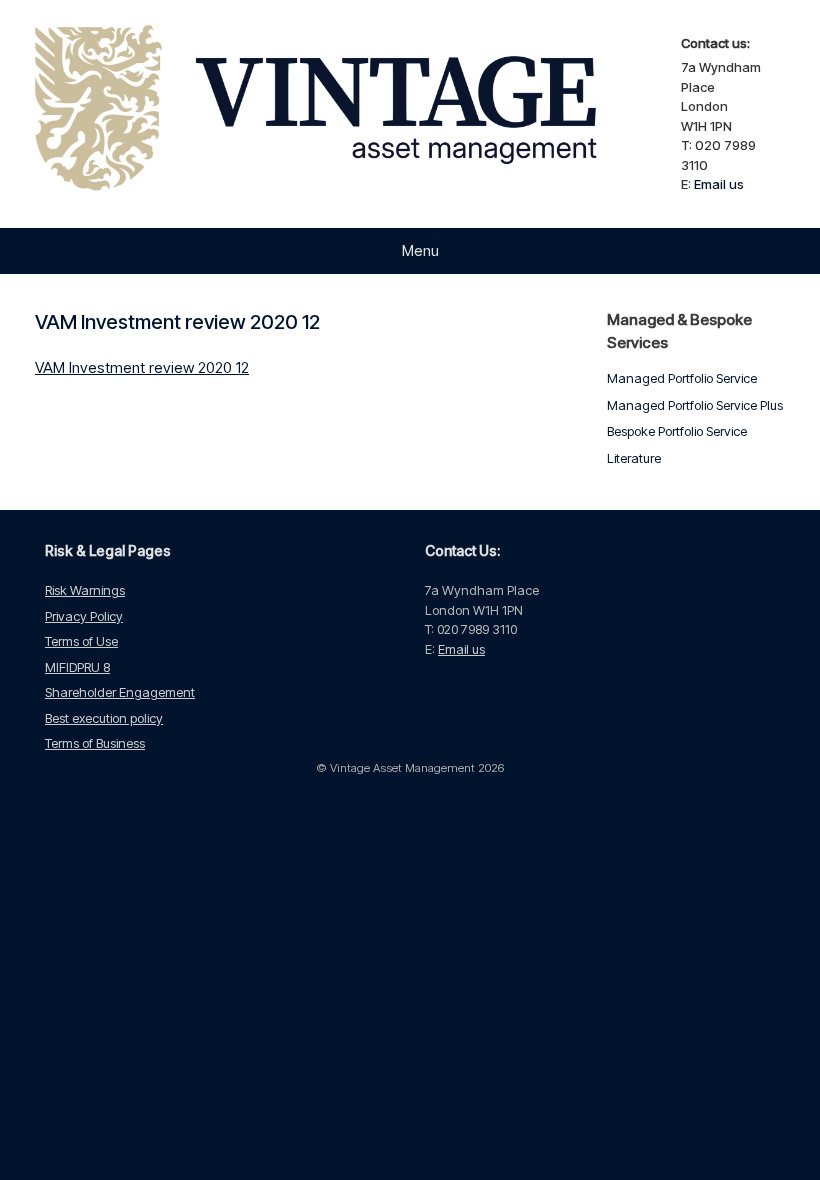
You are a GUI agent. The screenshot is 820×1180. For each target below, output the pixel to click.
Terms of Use (81, 641)
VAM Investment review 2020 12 (142, 367)
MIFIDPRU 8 (77, 667)
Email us (719, 184)
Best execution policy (104, 718)
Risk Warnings (85, 590)
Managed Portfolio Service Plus (695, 405)
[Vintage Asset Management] (345, 114)
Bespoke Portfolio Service (677, 431)
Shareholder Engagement (120, 692)
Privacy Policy (84, 616)
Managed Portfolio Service (682, 378)
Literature (634, 458)
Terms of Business (95, 743)
